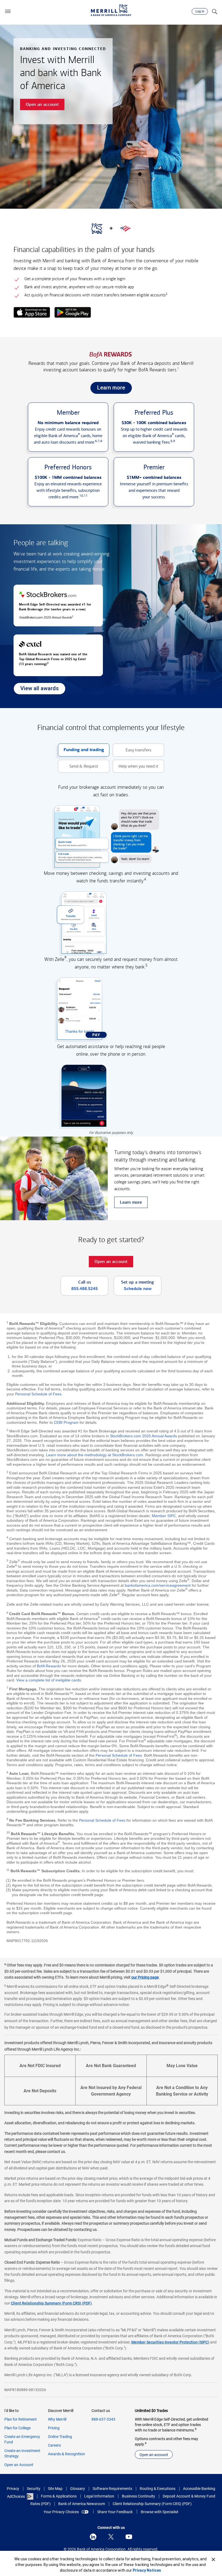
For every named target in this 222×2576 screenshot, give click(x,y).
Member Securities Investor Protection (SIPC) (170, 2342)
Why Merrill (57, 2419)
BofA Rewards (49, 1666)
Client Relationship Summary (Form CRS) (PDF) (51, 2303)
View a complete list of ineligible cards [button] (49, 1680)
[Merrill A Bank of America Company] (111, 10)
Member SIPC (164, 1516)
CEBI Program (66, 1422)
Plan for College (17, 2428)
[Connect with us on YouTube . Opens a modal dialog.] (129, 2537)
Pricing (54, 2428)
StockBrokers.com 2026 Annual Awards (143, 1436)
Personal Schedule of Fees (38, 1394)
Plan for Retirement (21, 2419)
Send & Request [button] (78, 768)
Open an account (154, 2455)
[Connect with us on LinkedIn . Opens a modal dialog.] (93, 2537)
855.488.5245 (84, 1289)
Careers (54, 2445)
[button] (8, 11)
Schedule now (138, 1289)
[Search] (214, 11)
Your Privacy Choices (61, 2512)
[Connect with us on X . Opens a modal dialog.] (111, 2537)
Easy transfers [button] (132, 752)
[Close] (213, 2559)
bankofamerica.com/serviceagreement (158, 1585)
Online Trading (60, 2437)
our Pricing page (145, 1977)
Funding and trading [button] (81, 752)
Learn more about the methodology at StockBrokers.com (95, 1455)
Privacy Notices (147, 2570)
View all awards (36, 690)
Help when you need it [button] (136, 768)
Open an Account (19, 2465)
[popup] (32, 313)
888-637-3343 (103, 2419)
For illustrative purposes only (111, 1133)
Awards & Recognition (66, 2454)
